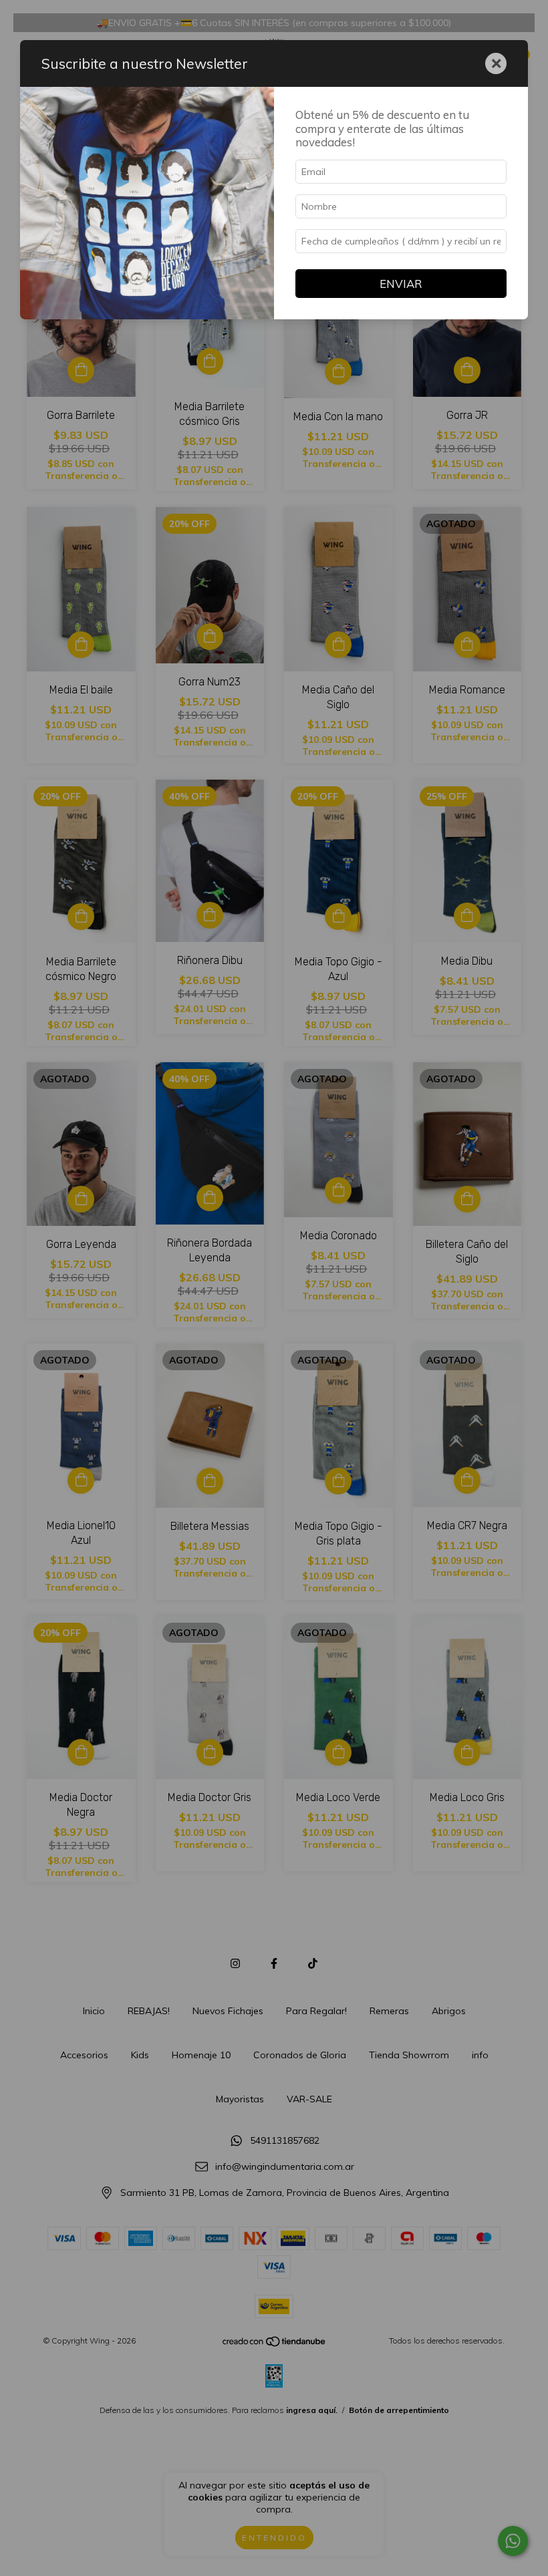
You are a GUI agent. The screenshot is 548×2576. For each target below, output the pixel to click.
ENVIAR (401, 284)
